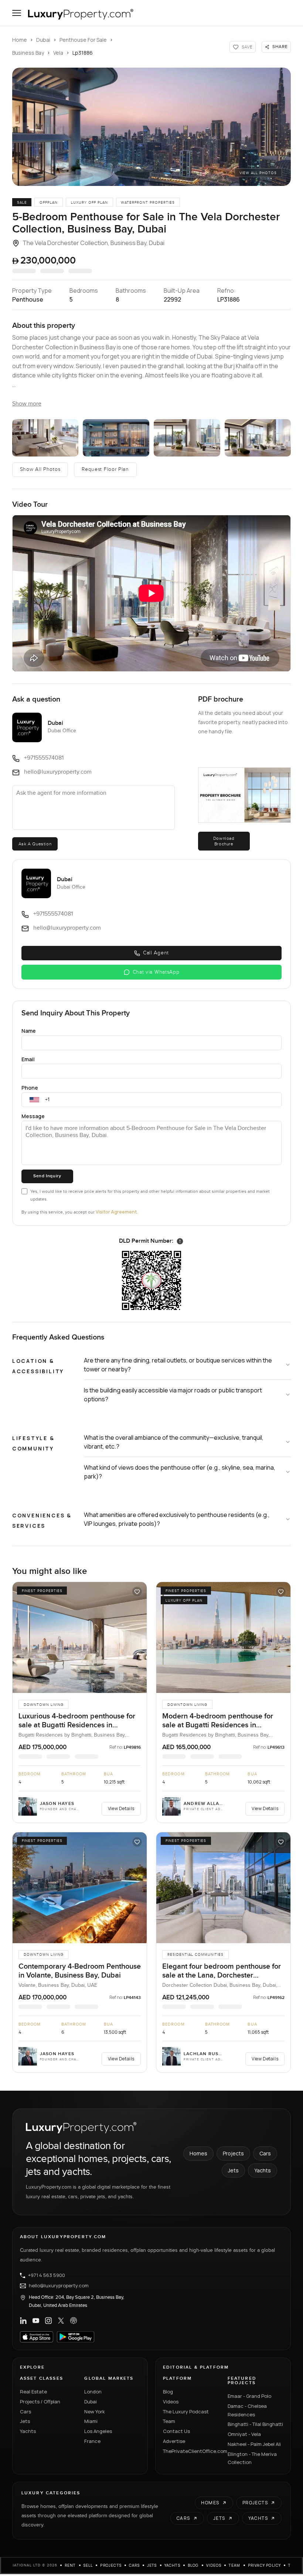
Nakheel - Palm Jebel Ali (254, 2444)
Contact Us (176, 2431)
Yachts (263, 2170)
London (93, 2392)
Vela (58, 53)
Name (29, 1031)
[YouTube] (36, 2321)
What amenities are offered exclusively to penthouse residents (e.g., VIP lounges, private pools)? (177, 1519)
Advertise (174, 2441)
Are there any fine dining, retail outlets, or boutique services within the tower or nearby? (178, 1365)
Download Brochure (224, 841)
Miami (91, 2421)
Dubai (43, 40)
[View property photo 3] (116, 438)
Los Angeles (98, 2431)
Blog (168, 2392)
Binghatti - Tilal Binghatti (255, 2424)
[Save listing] (137, 1592)
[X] (61, 2321)
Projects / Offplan (40, 2402)
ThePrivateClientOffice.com (191, 2451)
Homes (198, 2153)
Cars (265, 2153)
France (92, 2441)
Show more (27, 404)
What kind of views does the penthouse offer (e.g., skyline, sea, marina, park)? (180, 1472)
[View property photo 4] (187, 438)
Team (169, 2421)
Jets (233, 2170)
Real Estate (33, 2392)
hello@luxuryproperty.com (59, 2286)
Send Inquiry (47, 1176)
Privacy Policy (265, 2565)
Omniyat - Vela (244, 2434)
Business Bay (28, 53)
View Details (121, 1808)
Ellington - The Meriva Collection (252, 2458)
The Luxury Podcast (186, 2412)
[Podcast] (74, 2321)
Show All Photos (40, 469)
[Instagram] (48, 2321)
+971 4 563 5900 (47, 2275)
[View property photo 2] (45, 438)
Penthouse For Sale (83, 40)
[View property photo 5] (258, 438)
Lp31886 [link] (83, 53)
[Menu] (17, 13)
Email (28, 1059)
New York (95, 2412)
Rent (70, 2565)
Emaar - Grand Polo (249, 2396)
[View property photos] (151, 127)
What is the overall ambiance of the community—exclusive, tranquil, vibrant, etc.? (174, 1442)
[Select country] (34, 1100)
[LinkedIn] (23, 2321)
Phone (30, 1088)
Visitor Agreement (116, 1212)
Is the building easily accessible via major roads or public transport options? (173, 1395)
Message (33, 1116)
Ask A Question (35, 844)
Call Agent (156, 953)
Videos (171, 2402)
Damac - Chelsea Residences (247, 2410)
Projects (233, 2153)
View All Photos (258, 173)
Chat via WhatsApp (156, 972)
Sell (88, 2565)
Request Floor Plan (105, 469)
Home (20, 40)
